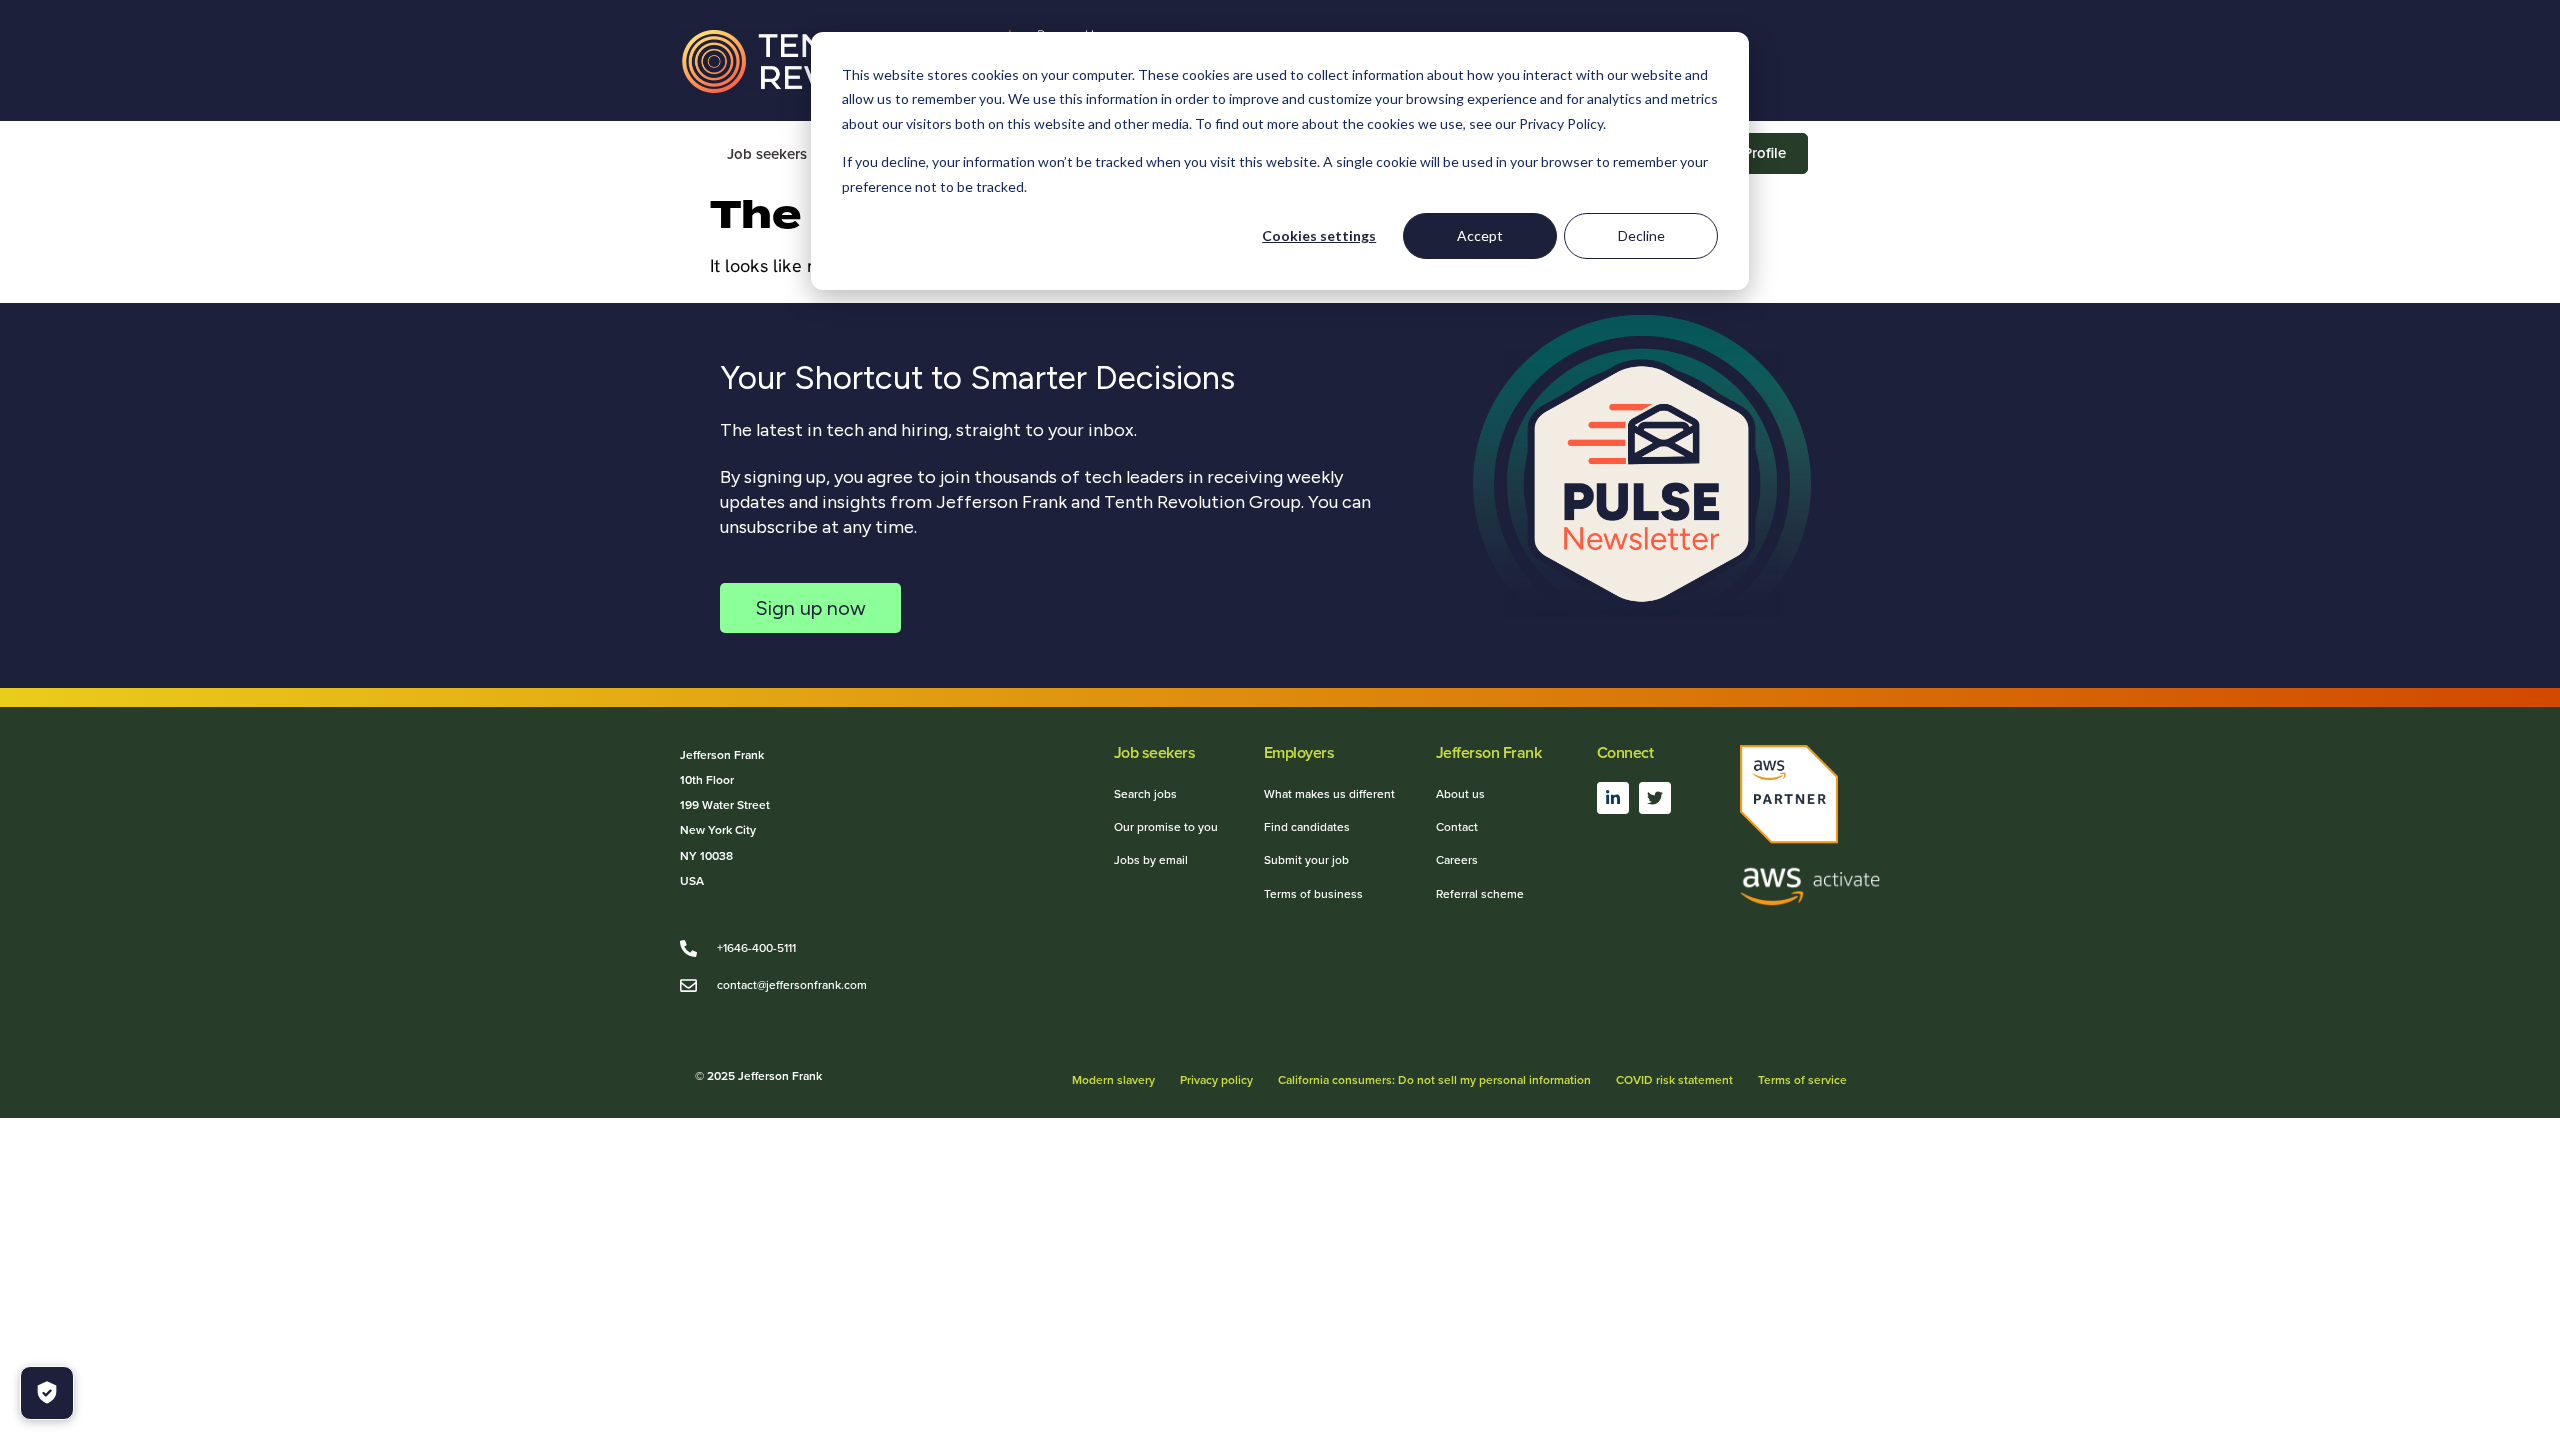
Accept (1480, 235)
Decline (1641, 235)
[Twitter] (1655, 798)
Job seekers (767, 154)
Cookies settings (1319, 235)
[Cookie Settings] (47, 1393)
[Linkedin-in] (1613, 798)
